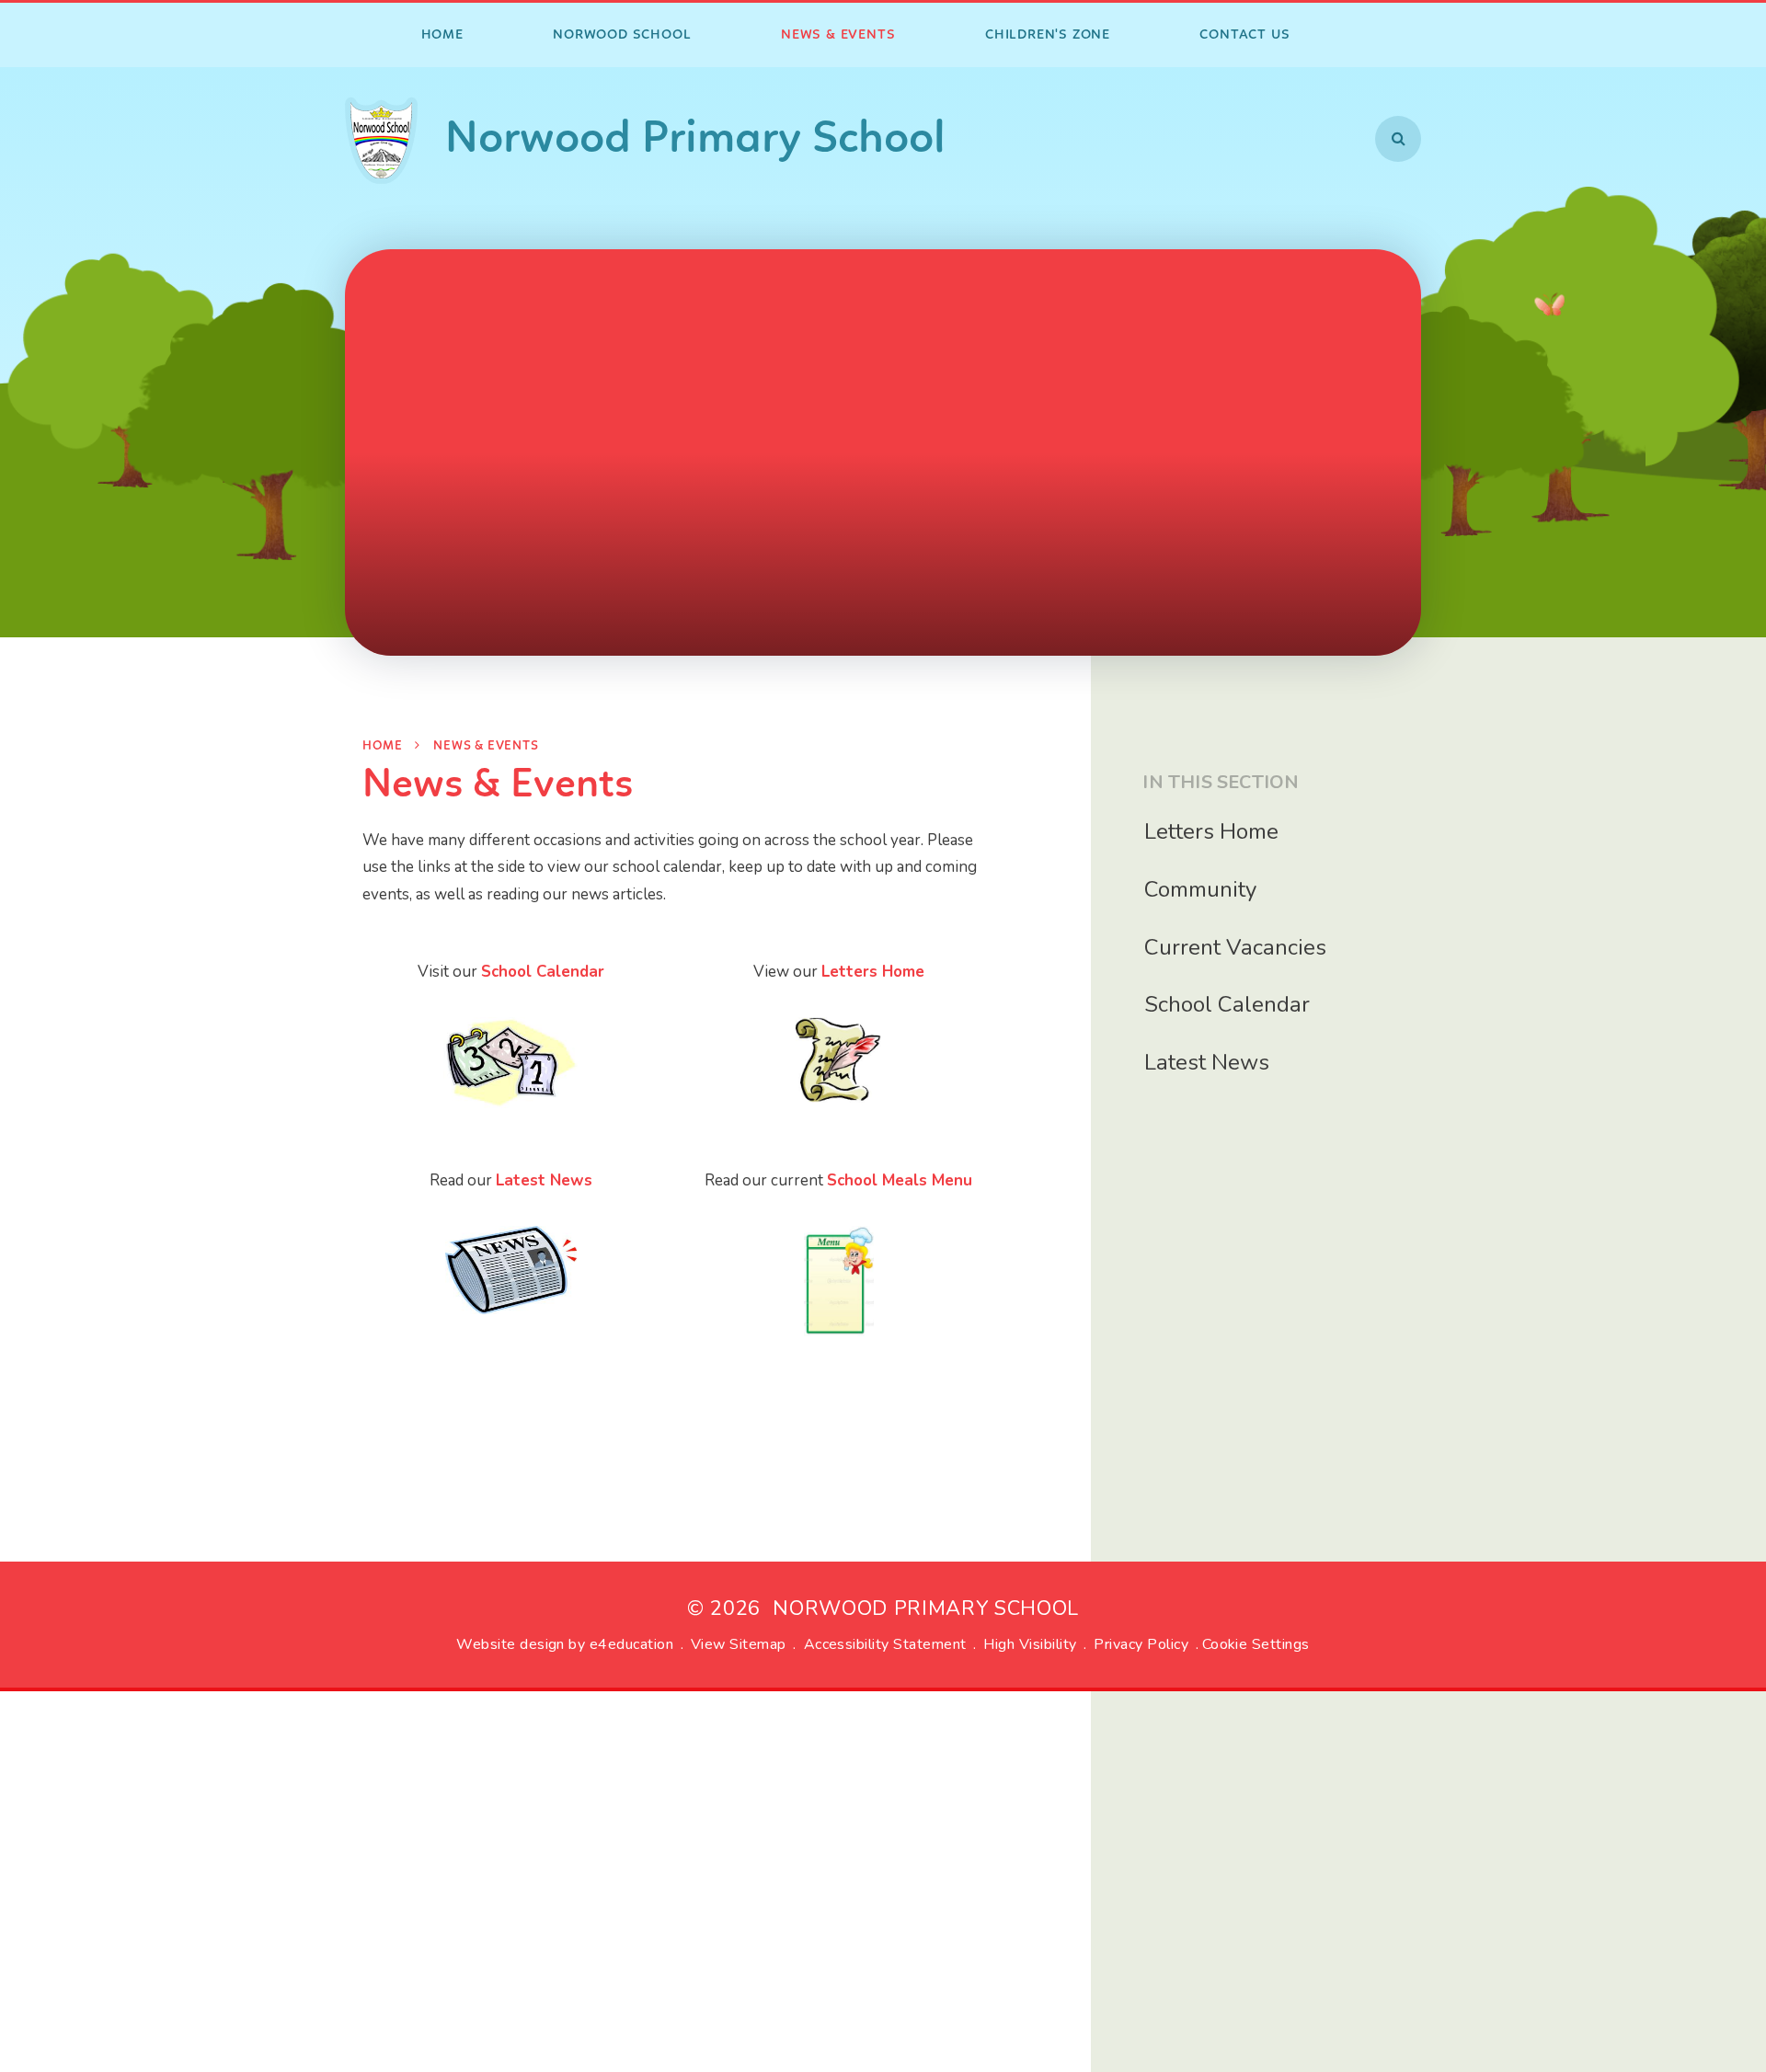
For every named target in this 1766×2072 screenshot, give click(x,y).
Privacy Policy (1141, 1644)
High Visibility (1030, 1644)
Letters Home (873, 972)
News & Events (486, 746)
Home (382, 746)
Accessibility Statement (885, 1644)
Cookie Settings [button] (1256, 1644)
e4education (631, 1644)
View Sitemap (739, 1644)
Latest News (544, 1180)
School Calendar (543, 972)
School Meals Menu (900, 1180)
